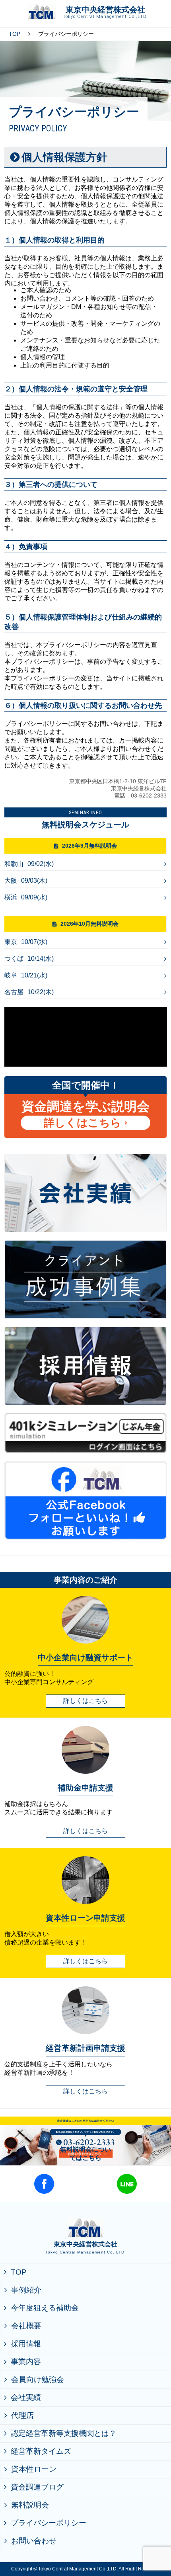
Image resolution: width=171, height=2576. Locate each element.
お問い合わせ (34, 2541)
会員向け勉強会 (38, 2380)
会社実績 (26, 2397)
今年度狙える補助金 (45, 2308)
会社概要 (26, 2326)
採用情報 (26, 2344)
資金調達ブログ (37, 2487)
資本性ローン (34, 2469)
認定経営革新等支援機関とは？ (64, 2433)
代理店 (22, 2415)
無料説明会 (30, 2505)
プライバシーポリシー (49, 2523)
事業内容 (26, 2362)
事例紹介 (26, 2290)
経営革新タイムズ (41, 2451)
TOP (15, 34)
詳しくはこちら (83, 1123)
